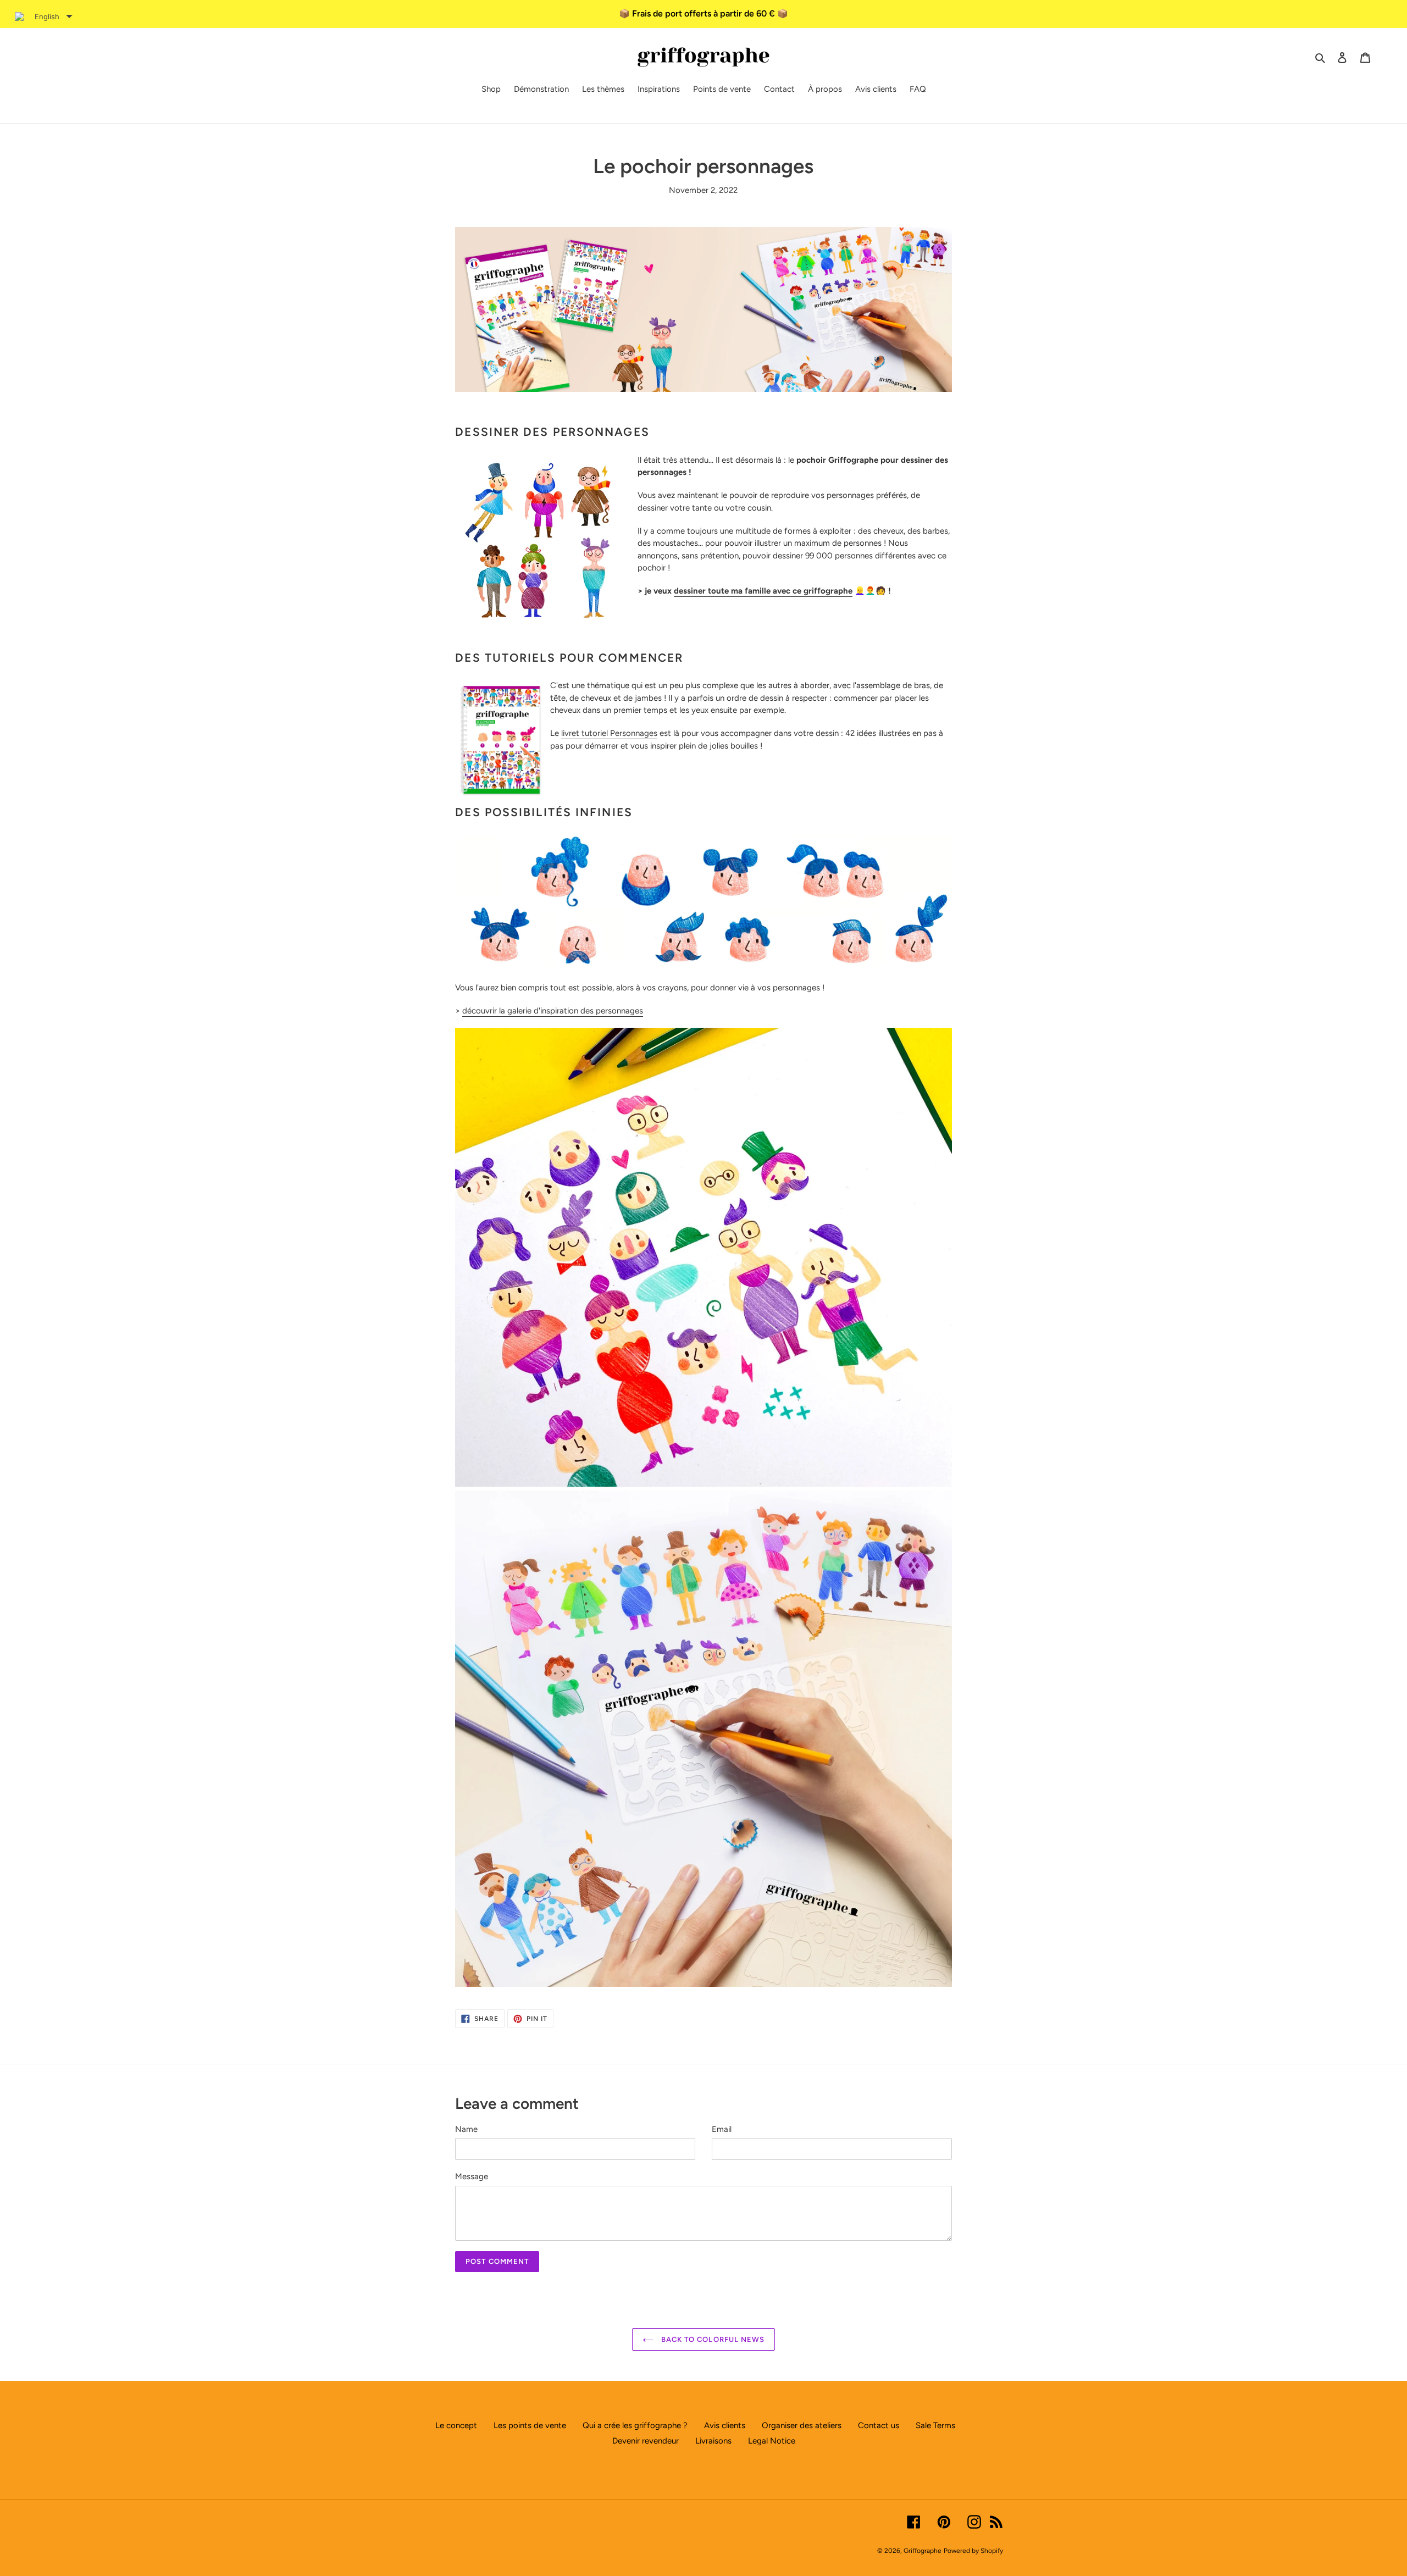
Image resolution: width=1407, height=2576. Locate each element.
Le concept (456, 2425)
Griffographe (923, 2551)
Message (472, 2176)
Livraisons (713, 2441)
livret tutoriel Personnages (609, 733)
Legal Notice (772, 2441)
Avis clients (725, 2425)
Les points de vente (530, 2425)
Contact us (879, 2425)
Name (466, 2129)
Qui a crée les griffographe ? (635, 2425)
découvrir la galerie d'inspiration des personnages (553, 1011)
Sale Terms (935, 2425)
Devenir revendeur (646, 2441)
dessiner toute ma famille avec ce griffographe (763, 591)
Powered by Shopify (973, 2551)
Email (722, 2129)
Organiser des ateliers (802, 2425)
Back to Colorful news (712, 2339)
